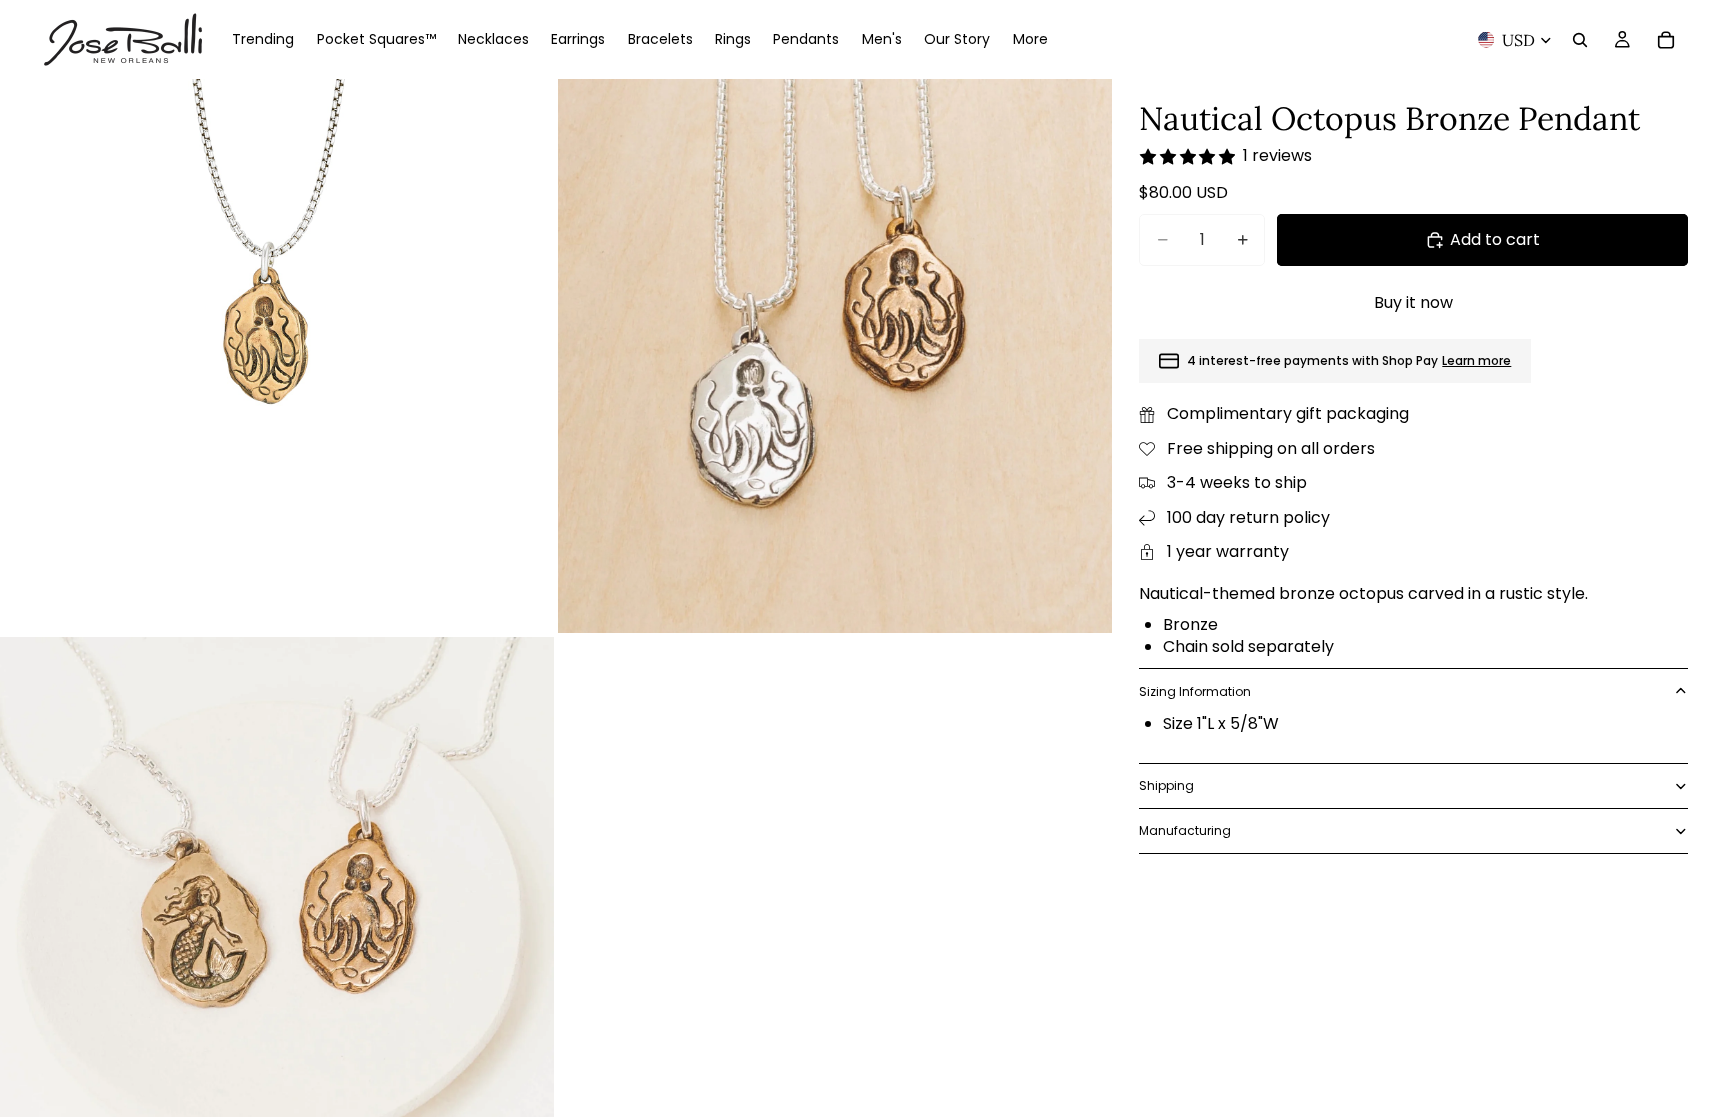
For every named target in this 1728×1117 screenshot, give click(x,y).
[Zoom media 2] (835, 356)
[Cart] (1666, 40)
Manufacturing (1185, 830)
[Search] (1580, 40)
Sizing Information (1195, 691)
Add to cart (1495, 239)
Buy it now (1413, 302)
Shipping (1166, 785)
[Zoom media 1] (277, 356)
